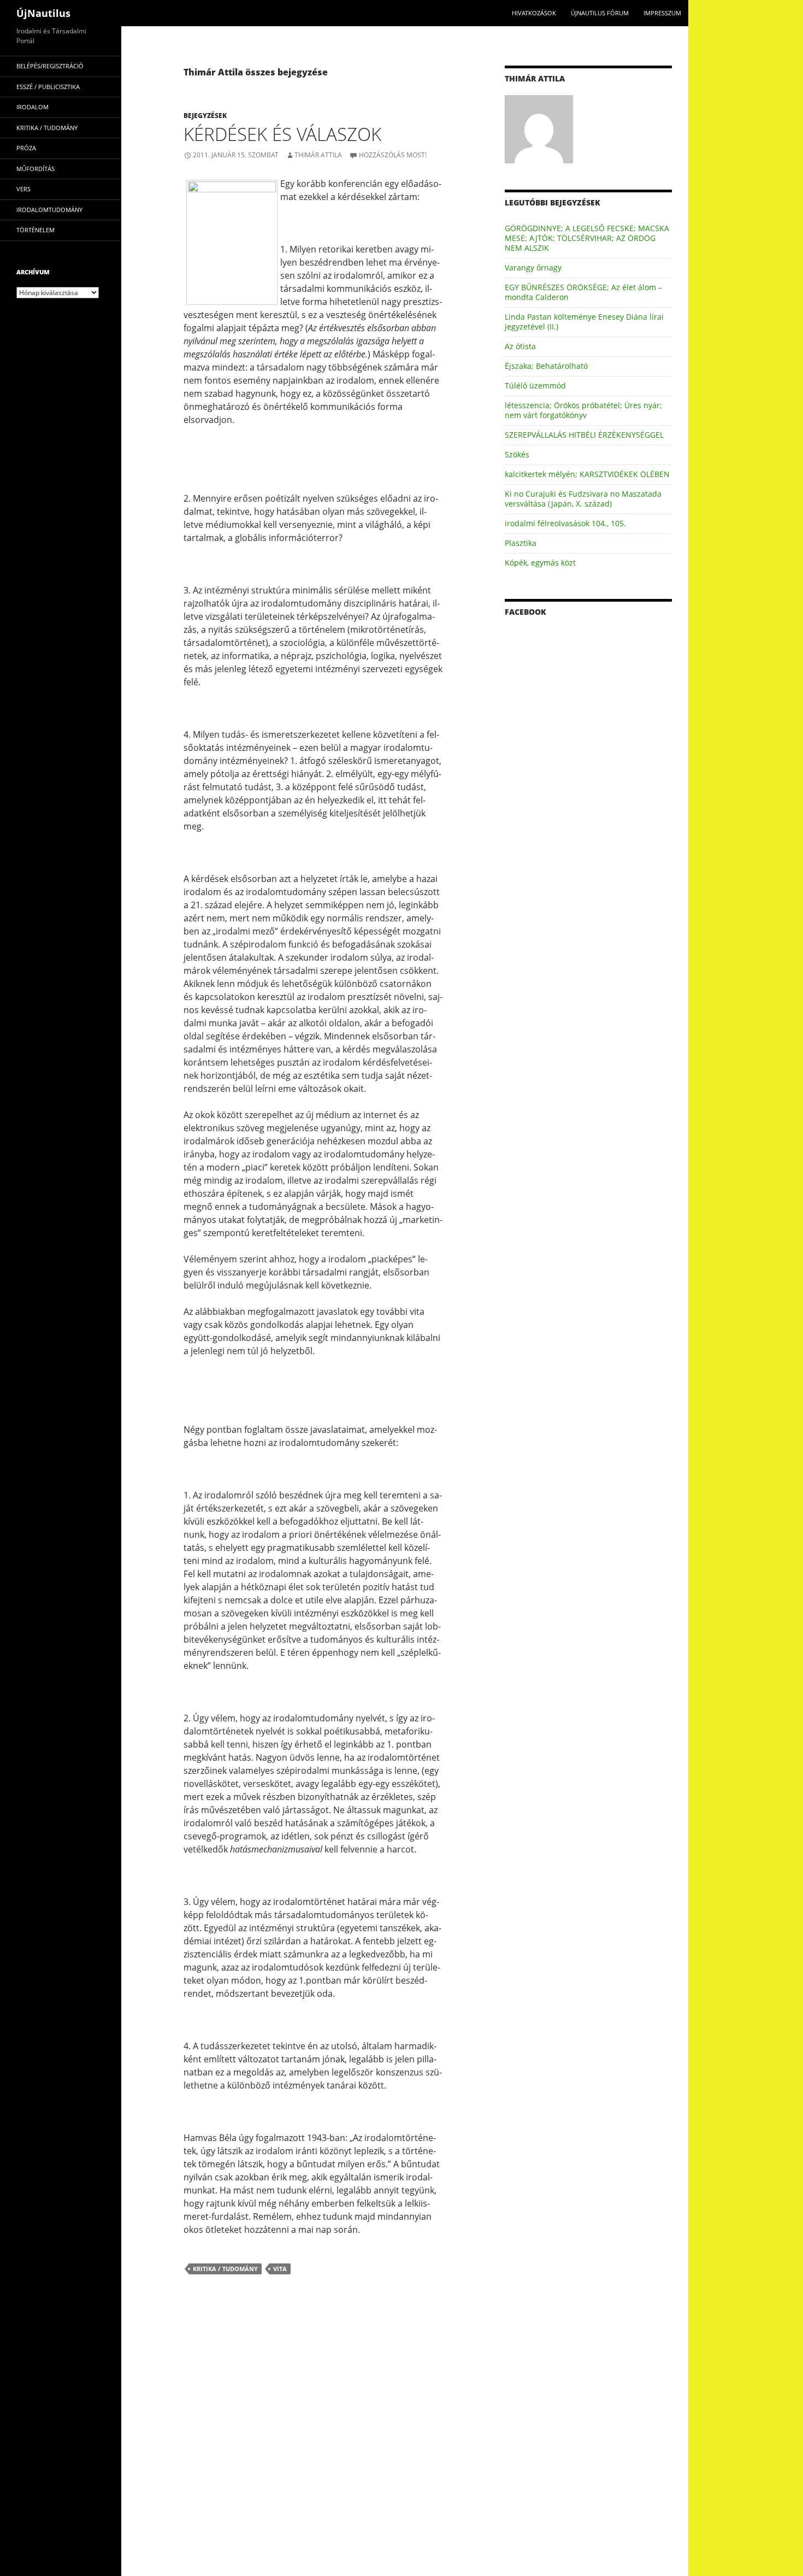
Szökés (517, 454)
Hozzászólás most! (393, 155)
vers (23, 189)
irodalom (33, 107)
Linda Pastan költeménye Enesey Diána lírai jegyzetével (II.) (584, 322)
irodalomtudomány (49, 210)
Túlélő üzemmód (535, 386)
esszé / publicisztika (48, 87)
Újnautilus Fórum (600, 13)
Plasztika (521, 543)
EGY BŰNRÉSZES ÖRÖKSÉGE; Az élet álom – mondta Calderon (583, 292)
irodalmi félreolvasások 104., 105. (565, 523)
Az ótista (520, 346)
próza (26, 148)
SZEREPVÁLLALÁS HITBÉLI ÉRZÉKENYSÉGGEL (584, 435)
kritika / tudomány (225, 2269)
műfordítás (36, 169)
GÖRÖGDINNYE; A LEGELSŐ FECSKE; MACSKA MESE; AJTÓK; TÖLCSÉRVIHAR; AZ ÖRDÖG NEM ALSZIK (587, 238)
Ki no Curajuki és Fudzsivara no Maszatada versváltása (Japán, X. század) (583, 499)
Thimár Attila (318, 155)
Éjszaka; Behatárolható (546, 366)
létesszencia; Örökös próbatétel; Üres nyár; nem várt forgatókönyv (583, 410)
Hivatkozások (534, 13)
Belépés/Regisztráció (50, 66)
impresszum (662, 13)
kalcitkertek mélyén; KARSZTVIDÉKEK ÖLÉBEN (587, 474)
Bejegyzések (205, 116)
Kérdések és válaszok (282, 134)
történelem (36, 230)
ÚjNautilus (43, 13)
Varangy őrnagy (533, 267)
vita (280, 2269)
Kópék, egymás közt (540, 563)
